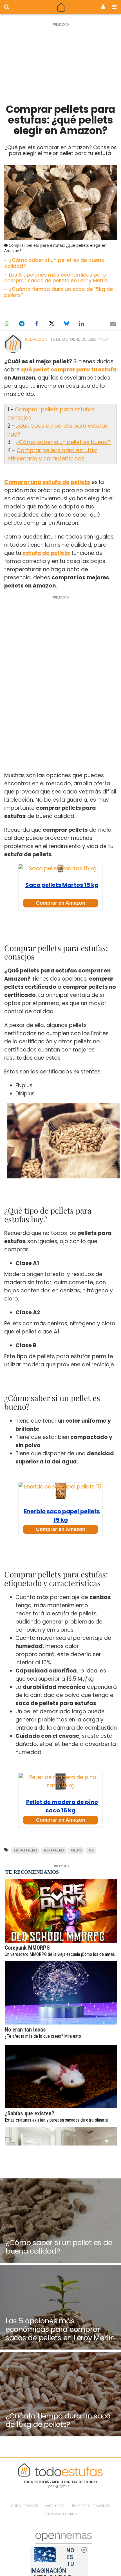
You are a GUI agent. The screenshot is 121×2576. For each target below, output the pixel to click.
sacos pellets (54, 1850)
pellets (76, 1850)
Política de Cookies (60, 2514)
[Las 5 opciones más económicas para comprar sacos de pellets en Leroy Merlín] (60, 2307)
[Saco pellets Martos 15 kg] (60, 868)
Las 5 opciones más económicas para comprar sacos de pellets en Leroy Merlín (56, 278)
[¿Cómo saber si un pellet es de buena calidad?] (60, 2221)
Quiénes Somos (24, 2506)
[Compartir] (7, 324)
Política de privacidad (91, 2506)
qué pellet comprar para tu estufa (69, 370)
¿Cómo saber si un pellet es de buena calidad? (54, 263)
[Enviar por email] (113, 324)
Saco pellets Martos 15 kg (62, 885)
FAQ (91, 1850)
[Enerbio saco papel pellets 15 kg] (60, 1491)
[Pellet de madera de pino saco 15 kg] (60, 1781)
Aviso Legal (55, 2506)
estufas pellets (25, 1850)
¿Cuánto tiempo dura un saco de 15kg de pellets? (59, 292)
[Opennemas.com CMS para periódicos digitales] (64, 2543)
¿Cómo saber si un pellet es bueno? (63, 442)
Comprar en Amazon (61, 903)
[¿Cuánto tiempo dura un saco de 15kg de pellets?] (60, 2394)
